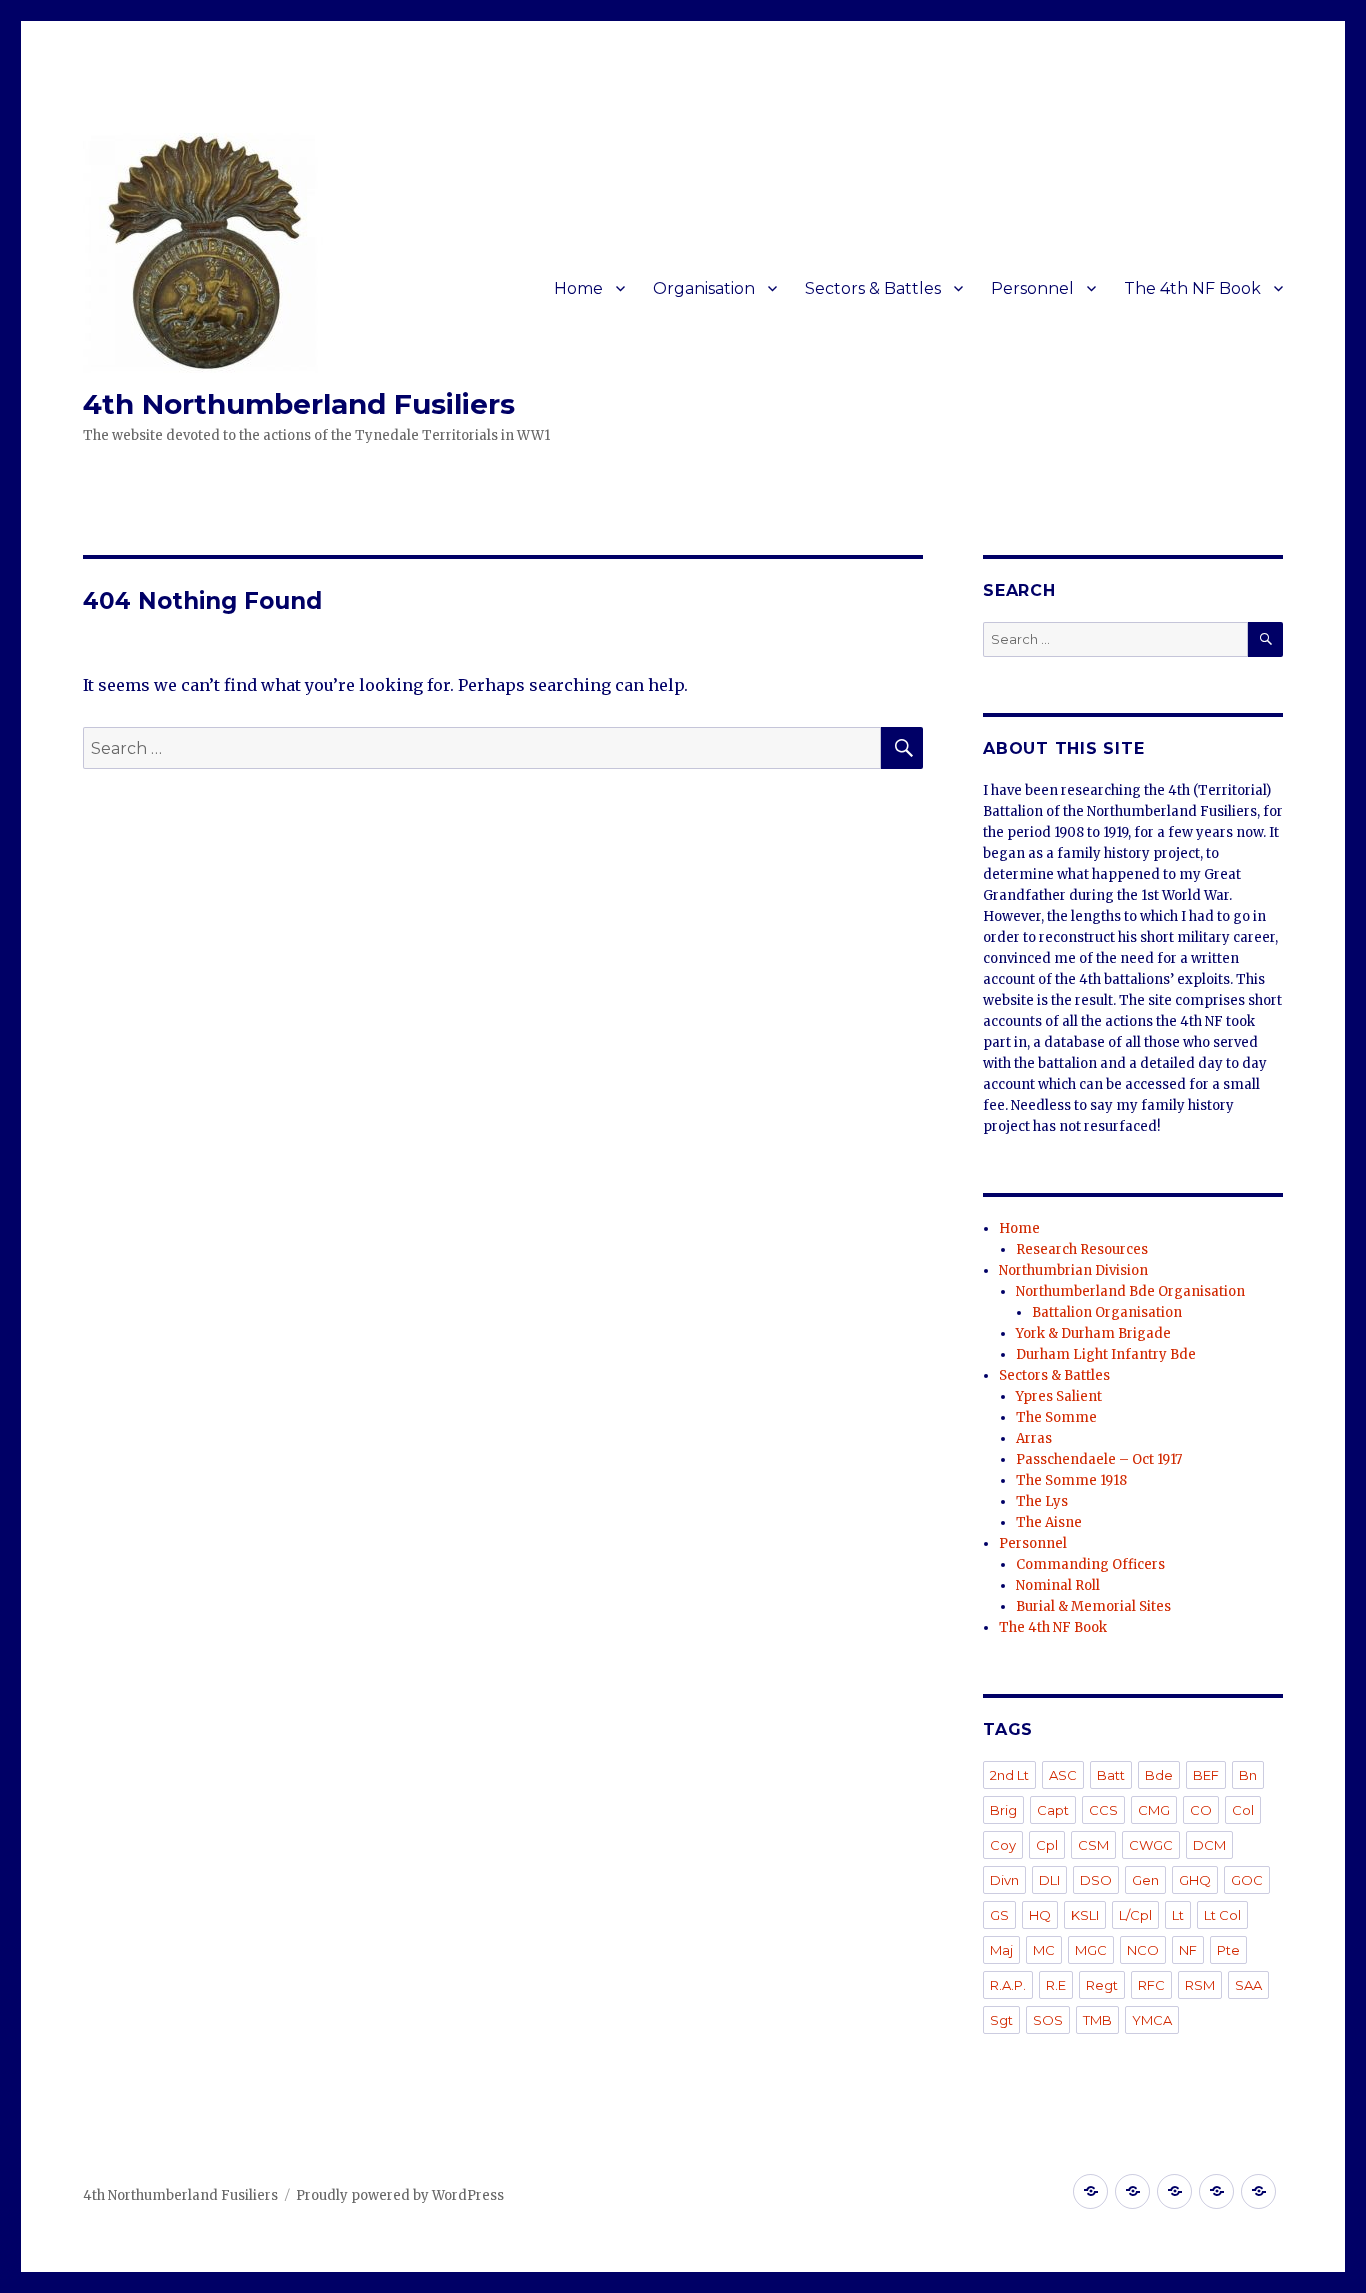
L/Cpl (1135, 1915)
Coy (1003, 1845)
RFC (1151, 1985)
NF (1188, 1950)
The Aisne (1049, 1522)
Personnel (1032, 288)
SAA (1248, 1985)
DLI (1049, 1880)
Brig (1003, 1810)
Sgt (1001, 2020)
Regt (1102, 1985)
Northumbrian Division (1073, 1270)
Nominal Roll (1058, 1585)
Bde (1159, 1775)
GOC (1247, 1880)
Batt (1111, 1775)
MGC (1091, 1950)
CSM (1093, 1845)
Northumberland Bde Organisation (1130, 1291)
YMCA (1152, 2020)
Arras (1034, 1438)
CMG (1154, 1810)
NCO (1143, 1950)
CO (1201, 1810)
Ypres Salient (1059, 1396)
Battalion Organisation (1107, 1312)
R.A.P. (1008, 1985)
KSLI (1085, 1915)
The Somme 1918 (1071, 1480)
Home (578, 288)
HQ (1040, 1915)
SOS (1048, 2020)
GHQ (1195, 1880)
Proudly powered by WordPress (400, 2195)
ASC (1063, 1775)
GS (999, 1915)
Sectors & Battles (873, 288)
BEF (1206, 1775)
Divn (1004, 1880)
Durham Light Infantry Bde (1106, 1354)
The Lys (1042, 1501)
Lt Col (1222, 1915)
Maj (1001, 1950)
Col (1243, 1810)
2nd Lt (1009, 1775)
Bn (1248, 1775)
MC (1044, 1950)
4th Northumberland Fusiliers (299, 404)
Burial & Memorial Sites (1093, 1606)
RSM (1200, 1985)
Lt (1178, 1915)
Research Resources (1082, 1249)
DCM (1209, 1845)
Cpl (1047, 1845)
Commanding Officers (1090, 1564)
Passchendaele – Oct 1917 (1099, 1459)
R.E (1056, 1985)
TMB (1097, 2020)
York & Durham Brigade (1093, 1333)
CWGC (1151, 1845)
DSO (1096, 1880)
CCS (1103, 1810)
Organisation (704, 288)
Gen (1145, 1880)
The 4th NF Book (1192, 288)
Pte (1228, 1950)
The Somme (1056, 1417)
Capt (1053, 1810)
